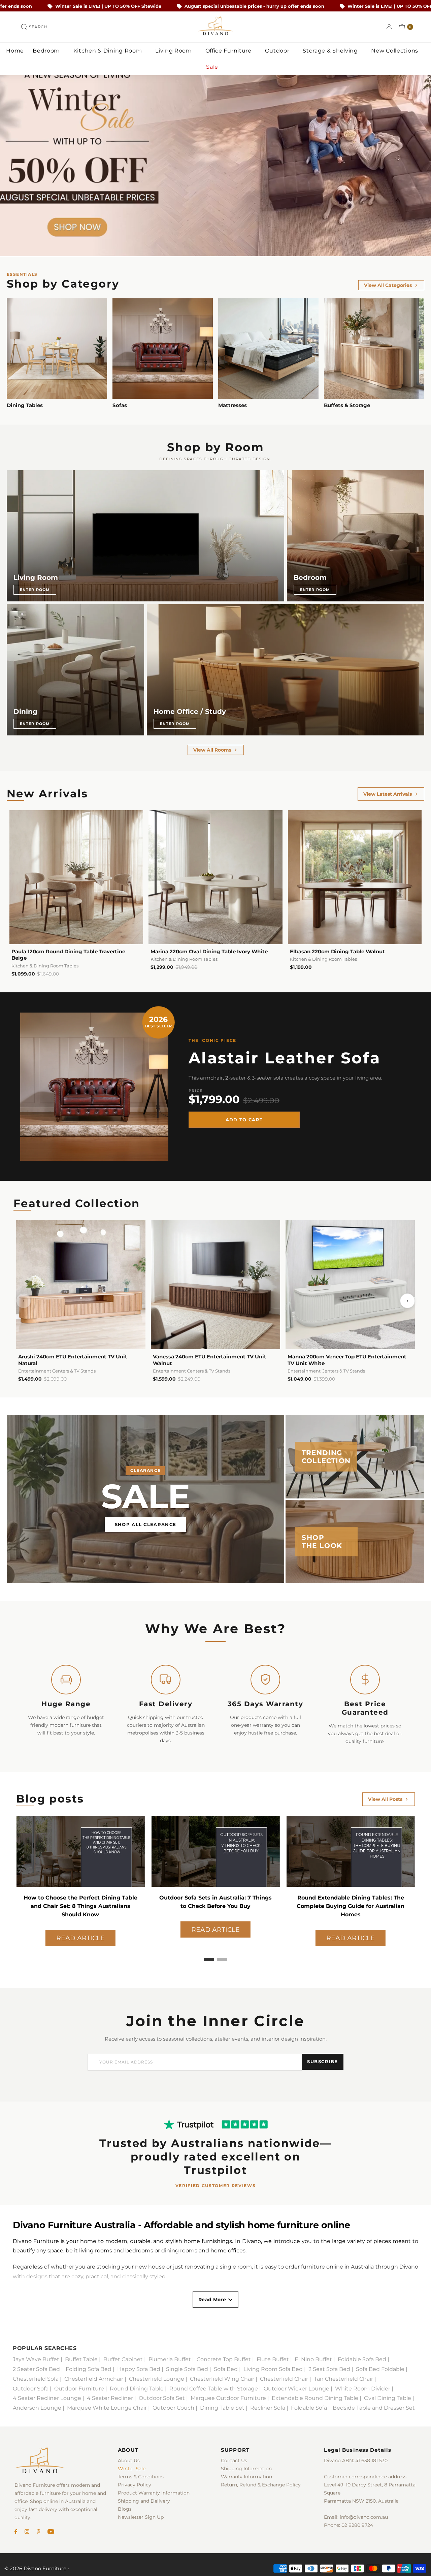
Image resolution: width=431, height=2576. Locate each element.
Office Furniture (229, 51)
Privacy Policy (135, 2485)
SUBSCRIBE (323, 2061)
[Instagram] (27, 2532)
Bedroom (47, 51)
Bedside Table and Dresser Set (374, 2408)
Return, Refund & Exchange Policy (261, 2485)
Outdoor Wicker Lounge (296, 2389)
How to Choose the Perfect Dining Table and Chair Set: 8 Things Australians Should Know (351, 1906)
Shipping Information (246, 2469)
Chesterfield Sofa (36, 2379)
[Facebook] (16, 2532)
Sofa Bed (226, 2369)
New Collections (395, 51)
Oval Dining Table (388, 2398)
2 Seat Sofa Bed (329, 2369)
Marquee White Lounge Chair (107, 2408)
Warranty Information (246, 2477)
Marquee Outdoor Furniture (228, 2398)
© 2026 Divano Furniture (35, 2568)
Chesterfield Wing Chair (222, 2379)
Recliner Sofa (268, 2408)
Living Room (174, 51)
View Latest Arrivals (388, 794)
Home (15, 51)
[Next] (407, 1301)
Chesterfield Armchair (94, 2379)
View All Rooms (212, 750)
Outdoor (278, 51)
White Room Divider (363, 2389)
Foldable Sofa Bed (362, 2359)
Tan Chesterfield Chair (343, 2379)
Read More (212, 2300)
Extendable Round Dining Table (315, 2398)
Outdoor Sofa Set (162, 2398)
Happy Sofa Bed (139, 2369)
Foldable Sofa (309, 2408)
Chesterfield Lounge (157, 2379)
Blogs (125, 2509)
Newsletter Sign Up (141, 2517)
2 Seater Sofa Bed (36, 2369)
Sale (213, 67)
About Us (129, 2461)
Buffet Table (81, 2359)
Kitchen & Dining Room (108, 51)
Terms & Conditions (141, 2477)
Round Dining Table (137, 2389)
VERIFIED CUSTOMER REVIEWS (216, 2186)
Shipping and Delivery (144, 2501)
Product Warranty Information (154, 2493)
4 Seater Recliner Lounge (47, 2398)
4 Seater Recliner (110, 2398)
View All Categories (388, 285)
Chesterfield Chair (284, 2379)
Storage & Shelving (331, 51)
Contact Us (234, 2461)
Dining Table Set (222, 2408)
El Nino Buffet (313, 2359)
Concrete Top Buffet (224, 2359)
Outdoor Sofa (31, 2389)
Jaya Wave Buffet (36, 2359)
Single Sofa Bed (187, 2369)
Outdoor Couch (173, 2408)
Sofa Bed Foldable (380, 2369)
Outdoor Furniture (79, 2389)
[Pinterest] (39, 2532)
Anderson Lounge (37, 2408)
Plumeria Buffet (170, 2359)
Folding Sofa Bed (89, 2369)
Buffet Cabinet (123, 2359)
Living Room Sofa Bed (273, 2369)
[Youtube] (51, 2532)
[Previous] (24, 1301)
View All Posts (385, 1799)
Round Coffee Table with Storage (214, 2389)
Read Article (80, 1929)
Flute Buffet (273, 2359)
